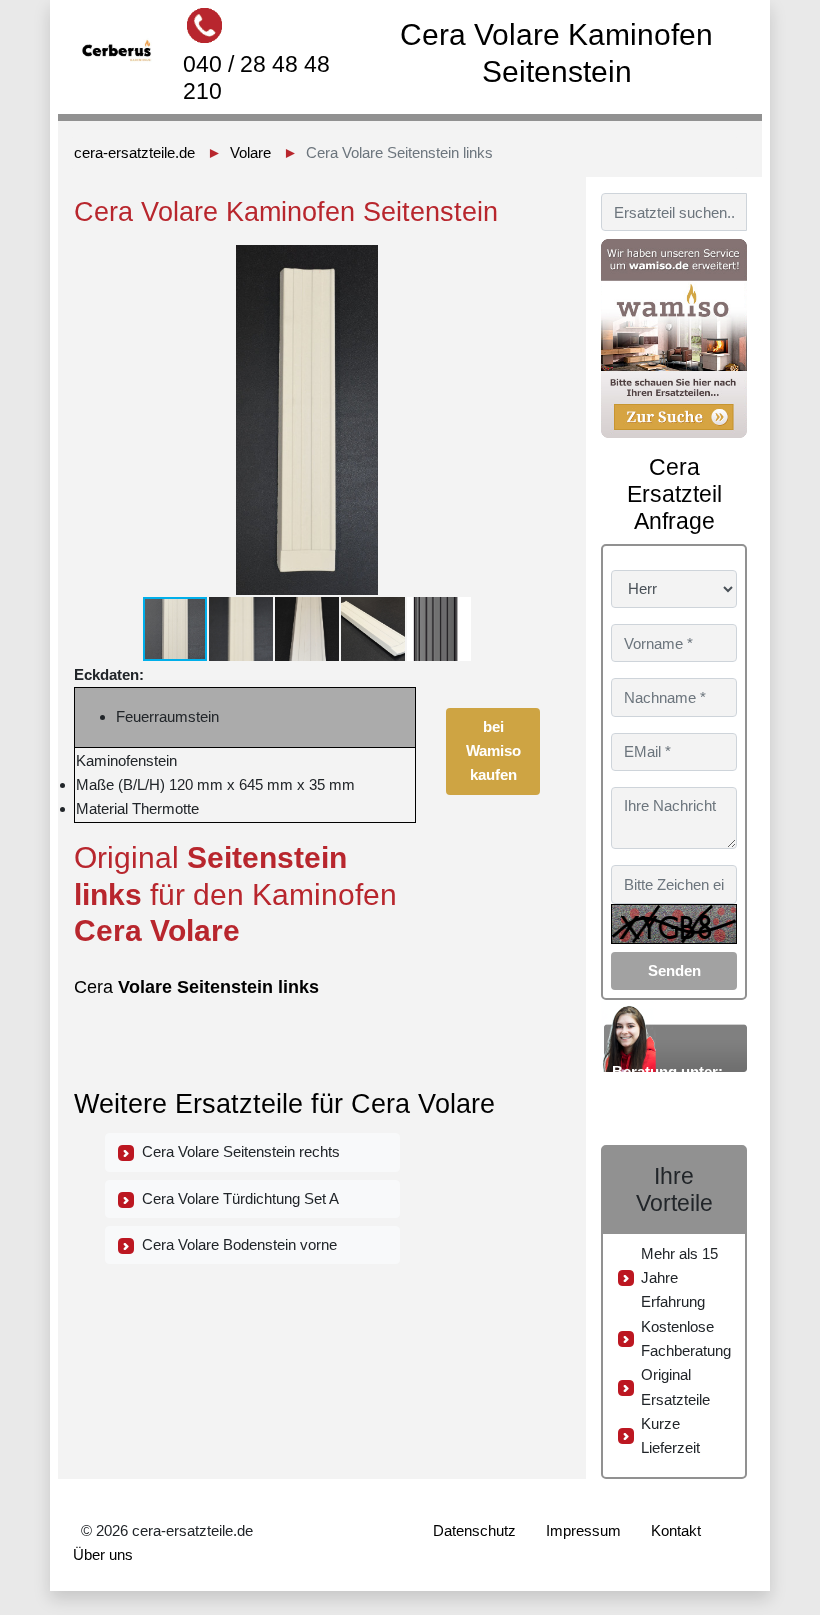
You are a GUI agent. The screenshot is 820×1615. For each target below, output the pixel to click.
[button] (522, 263)
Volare (250, 152)
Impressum (583, 1530)
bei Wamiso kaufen (493, 751)
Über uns (103, 1554)
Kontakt (676, 1530)
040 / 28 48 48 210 (256, 77)
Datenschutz (474, 1530)
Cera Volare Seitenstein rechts (237, 1151)
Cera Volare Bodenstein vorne (235, 1244)
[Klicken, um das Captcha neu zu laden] (674, 924)
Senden (674, 970)
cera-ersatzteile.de (134, 152)
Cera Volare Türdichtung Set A (236, 1198)
